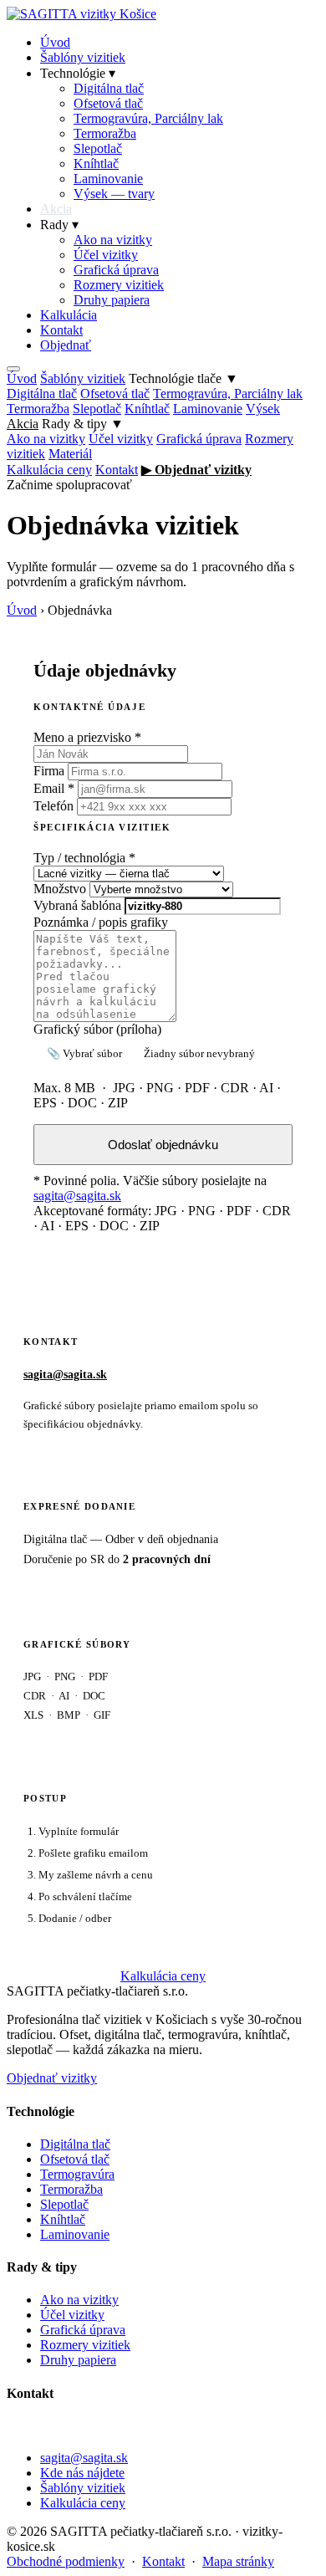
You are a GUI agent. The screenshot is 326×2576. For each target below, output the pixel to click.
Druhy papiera (112, 300)
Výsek (263, 409)
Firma (49, 771)
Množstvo (60, 889)
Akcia (56, 209)
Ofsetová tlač (108, 103)
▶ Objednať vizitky (196, 470)
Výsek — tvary (114, 194)
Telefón (53, 806)
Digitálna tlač (109, 88)
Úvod (55, 42)
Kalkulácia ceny (49, 470)
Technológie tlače (183, 378)
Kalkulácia (69, 315)
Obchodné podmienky (66, 2561)
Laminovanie (108, 179)
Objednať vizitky (52, 2078)
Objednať (66, 345)
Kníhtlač (96, 164)
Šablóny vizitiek (83, 57)
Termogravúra (77, 2174)
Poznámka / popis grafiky (101, 922)
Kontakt (61, 330)
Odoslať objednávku (163, 1145)
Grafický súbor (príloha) (97, 1029)
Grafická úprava (116, 270)
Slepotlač (98, 148)
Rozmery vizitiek (119, 285)
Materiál (70, 454)
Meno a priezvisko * (87, 737)
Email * (54, 788)
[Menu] (13, 369)
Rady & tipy (83, 424)
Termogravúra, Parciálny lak (148, 118)
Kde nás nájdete (82, 2473)
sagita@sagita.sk (77, 1196)
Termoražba (105, 133)
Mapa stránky (238, 2561)
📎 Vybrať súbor (84, 1053)
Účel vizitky (106, 255)
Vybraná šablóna (77, 905)
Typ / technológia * (84, 858)
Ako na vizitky (113, 240)
